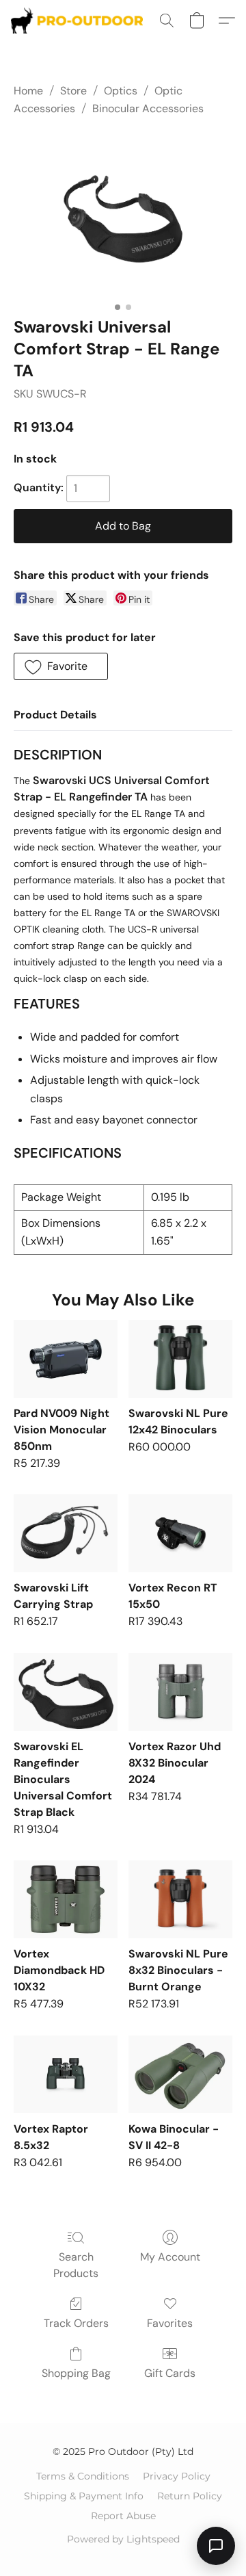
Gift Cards (170, 2373)
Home (28, 91)
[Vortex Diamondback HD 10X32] (66, 1899)
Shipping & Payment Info (84, 2496)
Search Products (76, 2265)
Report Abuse (123, 2516)
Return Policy (190, 2496)
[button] (81, 21)
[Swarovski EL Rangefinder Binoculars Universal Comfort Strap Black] (66, 1692)
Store (73, 91)
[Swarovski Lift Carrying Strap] (66, 1533)
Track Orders (76, 2323)
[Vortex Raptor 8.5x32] (66, 2074)
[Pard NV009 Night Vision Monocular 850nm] (66, 1359)
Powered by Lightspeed (123, 2539)
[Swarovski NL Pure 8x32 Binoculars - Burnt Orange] (180, 1899)
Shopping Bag (76, 2373)
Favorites (170, 2323)
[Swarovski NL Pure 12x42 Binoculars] (180, 1359)
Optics (121, 91)
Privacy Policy (177, 2476)
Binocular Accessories (148, 108)
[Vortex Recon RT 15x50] (180, 1533)
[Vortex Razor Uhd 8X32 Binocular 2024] (180, 1692)
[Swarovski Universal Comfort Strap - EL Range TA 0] (123, 214)
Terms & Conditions (83, 2476)
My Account (170, 2257)
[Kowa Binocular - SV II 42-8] (180, 2074)
